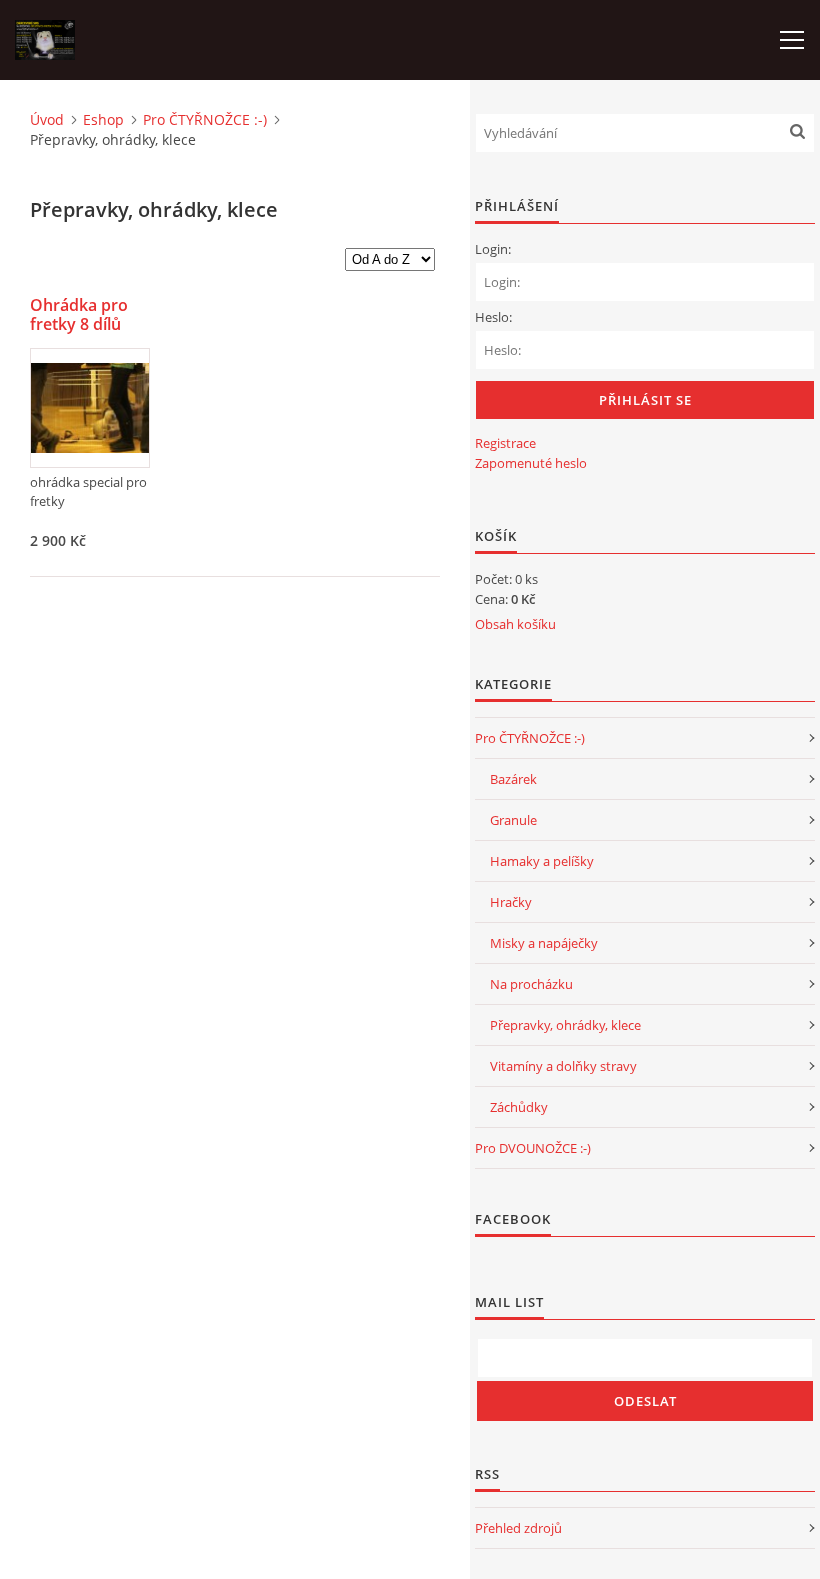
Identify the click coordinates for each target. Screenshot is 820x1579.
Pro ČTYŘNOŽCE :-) (205, 119)
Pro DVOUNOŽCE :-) (533, 1148)
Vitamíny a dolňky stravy (563, 1066)
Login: (493, 249)
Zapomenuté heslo (531, 463)
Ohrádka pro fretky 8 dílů (79, 315)
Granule (513, 820)
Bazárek (513, 779)
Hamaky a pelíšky (542, 861)
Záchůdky (519, 1107)
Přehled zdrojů (518, 1528)
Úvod (47, 119)
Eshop (103, 119)
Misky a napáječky (544, 943)
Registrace (505, 443)
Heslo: (493, 317)
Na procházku (531, 984)
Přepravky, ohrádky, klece (565, 1025)
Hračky (511, 902)
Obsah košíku (515, 624)
